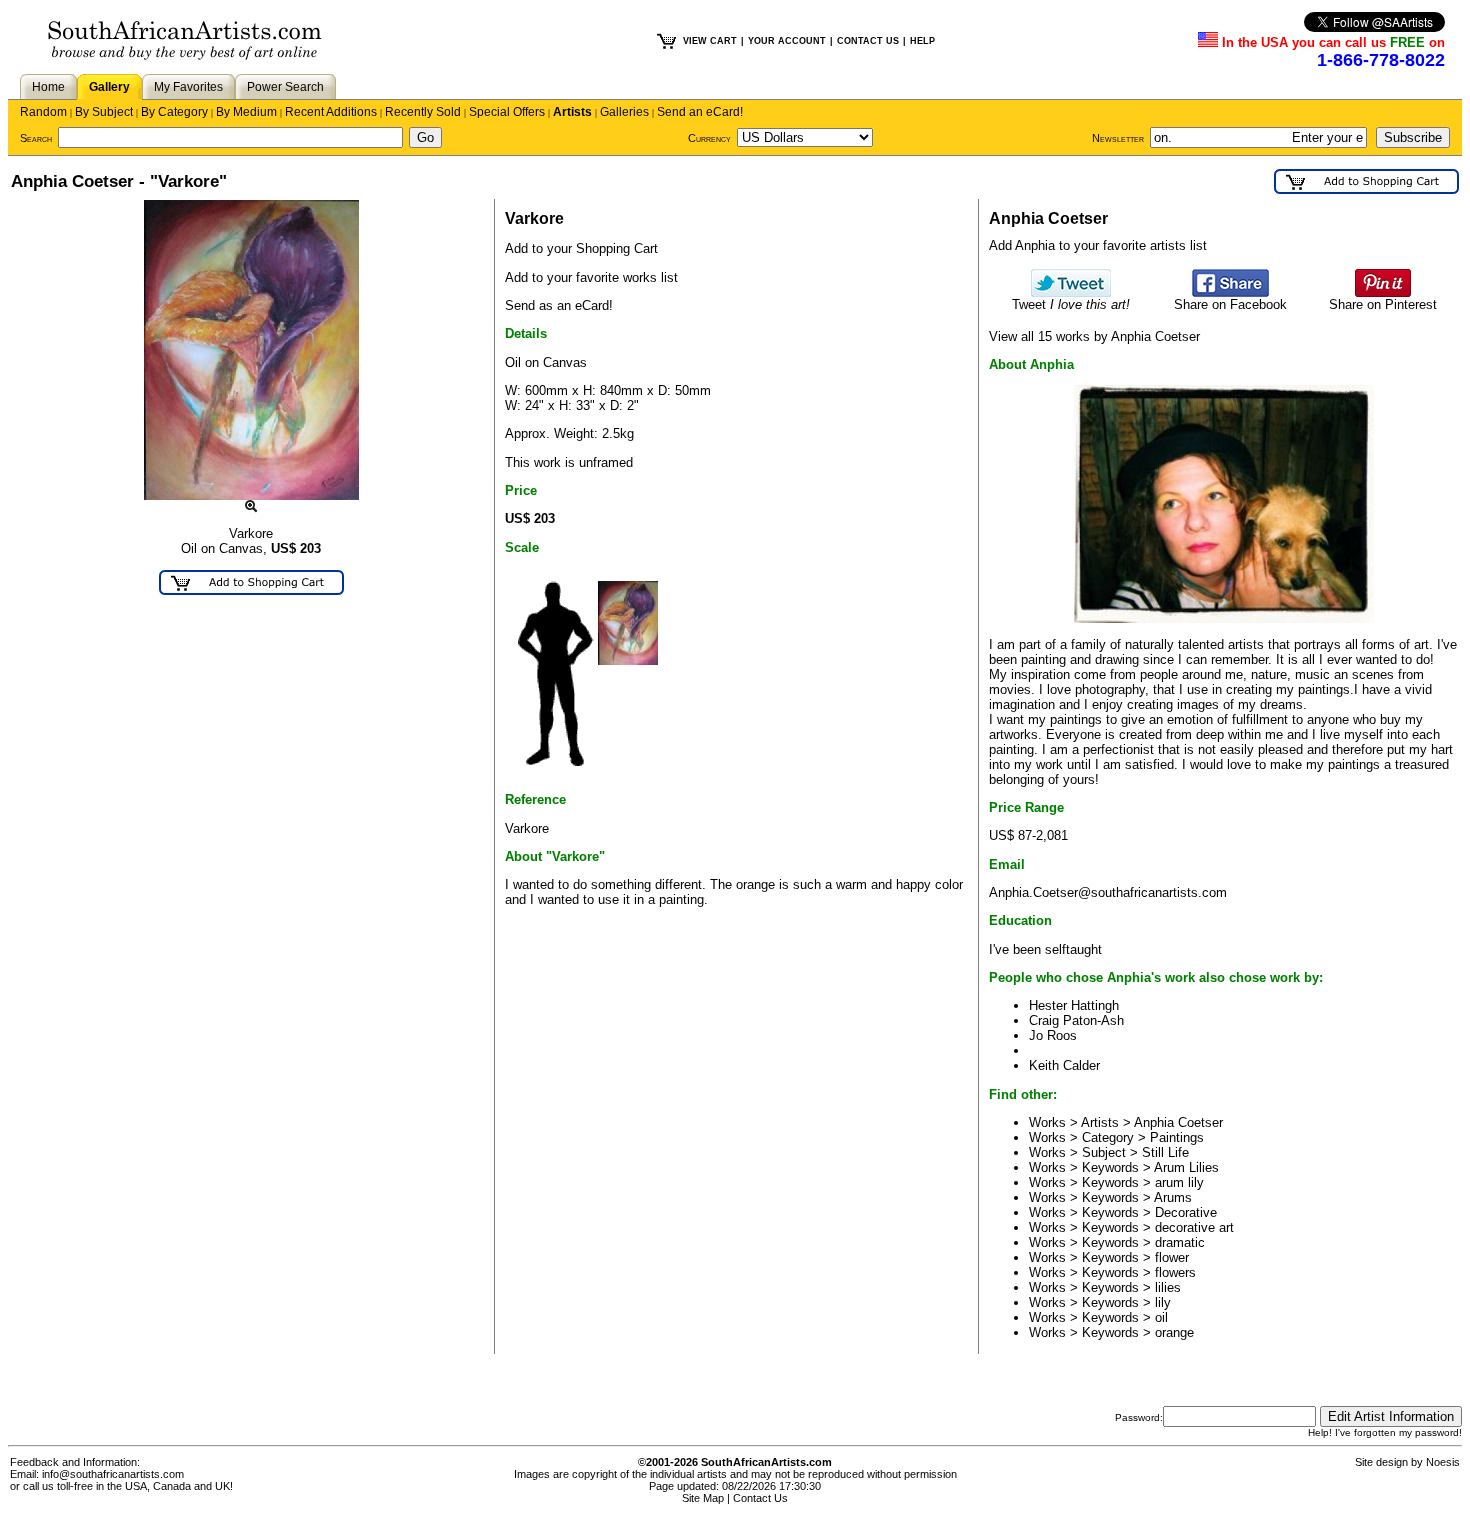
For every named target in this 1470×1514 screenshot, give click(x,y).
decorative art (1194, 1227)
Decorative (1186, 1212)
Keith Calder (1064, 1065)
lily (1163, 1302)
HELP (922, 41)
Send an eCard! (700, 112)
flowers (1175, 1272)
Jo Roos (1053, 1035)
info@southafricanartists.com (113, 1474)
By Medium (246, 112)
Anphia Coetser (1178, 1122)
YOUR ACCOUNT (787, 41)
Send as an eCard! (559, 305)
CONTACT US (868, 41)
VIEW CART (710, 41)
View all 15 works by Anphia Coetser (1094, 336)
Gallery (109, 87)
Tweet (1071, 304)
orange (1174, 1332)
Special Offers (507, 112)
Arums (1173, 1197)
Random (43, 112)
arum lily (1179, 1182)
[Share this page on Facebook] (1230, 292)
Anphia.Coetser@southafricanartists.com (1108, 892)
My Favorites (188, 87)
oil (1161, 1317)
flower (1172, 1257)
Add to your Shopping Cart (581, 248)
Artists (572, 112)
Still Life (1165, 1152)
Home (48, 87)
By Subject (104, 112)
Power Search (285, 87)
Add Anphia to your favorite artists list (1098, 245)
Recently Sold (423, 112)
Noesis (1443, 1462)
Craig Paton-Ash (1076, 1020)
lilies (1168, 1287)
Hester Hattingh (1074, 1005)
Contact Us (760, 1498)
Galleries (624, 112)
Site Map (703, 1498)
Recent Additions (331, 112)
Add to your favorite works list (591, 277)
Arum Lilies (1186, 1167)
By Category (174, 112)
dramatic (1180, 1242)
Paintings (1177, 1137)
